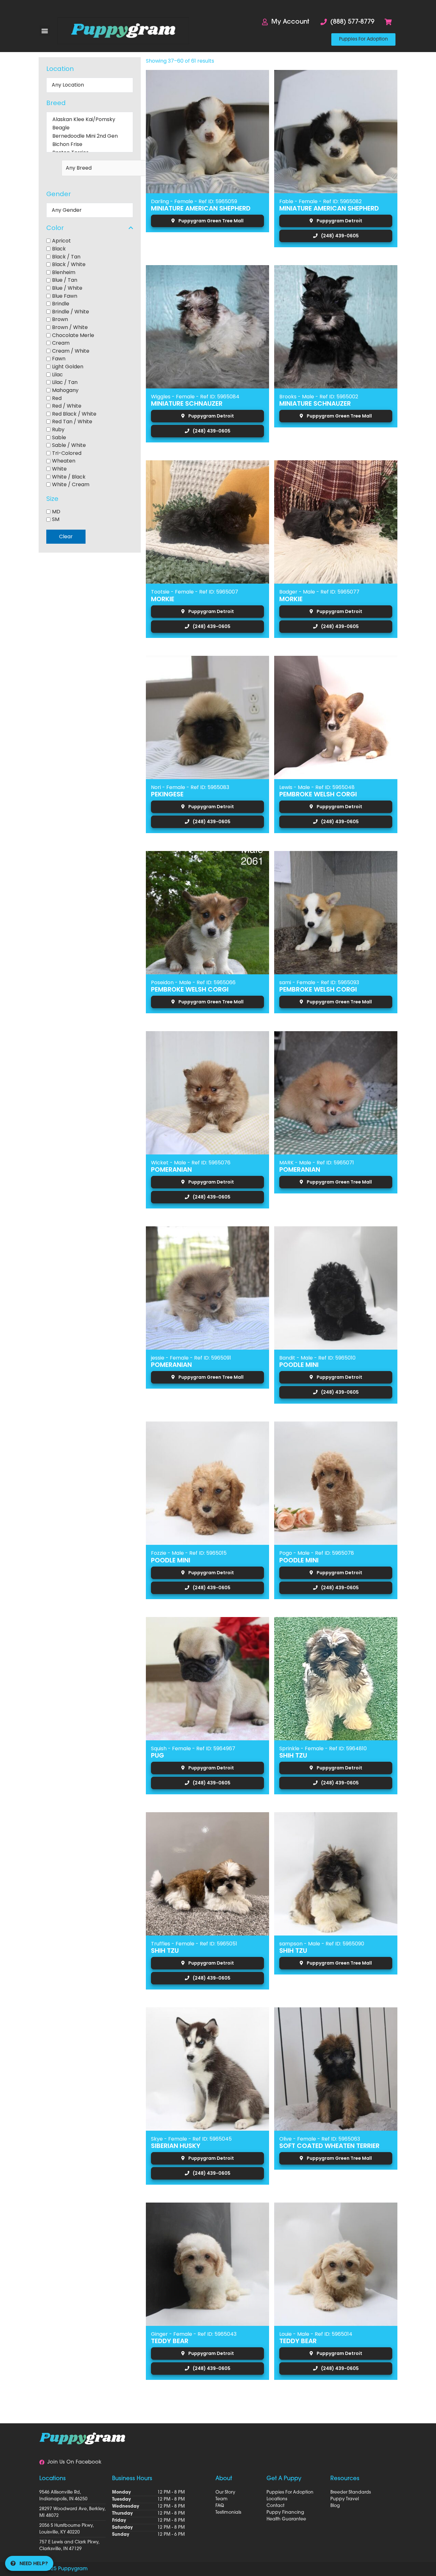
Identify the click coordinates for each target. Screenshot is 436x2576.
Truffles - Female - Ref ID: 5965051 (194, 1944)
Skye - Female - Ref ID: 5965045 (191, 2139)
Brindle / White (71, 311)
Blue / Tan (65, 280)
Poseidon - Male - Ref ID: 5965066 (193, 982)
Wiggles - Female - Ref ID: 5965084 (195, 397)
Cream (61, 343)
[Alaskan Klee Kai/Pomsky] (90, 119)
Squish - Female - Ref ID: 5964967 (193, 1748)
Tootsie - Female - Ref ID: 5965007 (195, 592)
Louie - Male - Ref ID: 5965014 (316, 2334)
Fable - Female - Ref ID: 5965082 (320, 201)
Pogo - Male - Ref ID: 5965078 (317, 1553)
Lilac (57, 374)
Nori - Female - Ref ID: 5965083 (190, 787)
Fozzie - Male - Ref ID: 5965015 (189, 1553)
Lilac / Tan (65, 382)
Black (59, 249)
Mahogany (65, 390)
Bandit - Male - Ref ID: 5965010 (317, 1358)
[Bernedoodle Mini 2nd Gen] (90, 136)
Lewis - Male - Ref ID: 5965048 (317, 787)
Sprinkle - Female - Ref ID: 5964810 (323, 1748)
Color (55, 228)
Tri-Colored (67, 453)
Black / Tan (66, 256)
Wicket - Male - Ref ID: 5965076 (191, 1163)
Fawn (59, 359)
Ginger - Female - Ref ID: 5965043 (194, 2334)
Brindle (61, 304)
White (59, 469)
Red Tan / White (72, 422)
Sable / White (69, 445)
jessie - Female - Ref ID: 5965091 (191, 1358)
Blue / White (67, 288)
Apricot (61, 241)
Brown (60, 319)
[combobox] (90, 168)
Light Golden (68, 367)
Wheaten (64, 461)
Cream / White (71, 351)
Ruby (58, 429)
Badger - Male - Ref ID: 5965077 (319, 592)
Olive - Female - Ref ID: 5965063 (320, 2139)
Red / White (67, 406)
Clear (66, 537)
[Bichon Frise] (90, 144)
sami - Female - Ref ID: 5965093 (319, 982)
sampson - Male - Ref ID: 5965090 (322, 1944)
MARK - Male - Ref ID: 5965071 (317, 1163)
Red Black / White (74, 414)
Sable (59, 437)
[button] (45, 31)
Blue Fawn (65, 296)
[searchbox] (116, 168)
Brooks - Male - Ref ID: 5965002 (319, 397)
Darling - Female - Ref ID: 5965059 (194, 201)
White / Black (69, 476)
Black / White (69, 264)
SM (56, 519)
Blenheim (64, 272)
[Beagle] (90, 128)
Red (57, 398)
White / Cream (71, 484)
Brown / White (70, 327)
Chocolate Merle (73, 335)
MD (56, 511)
